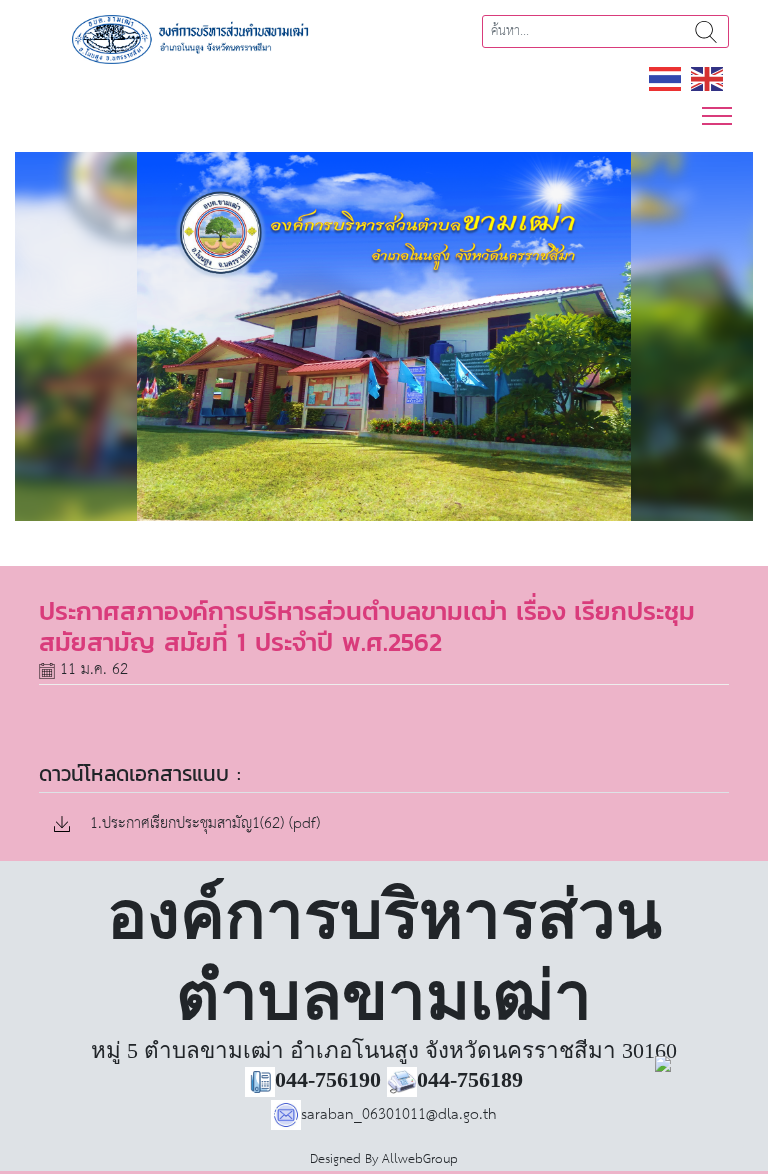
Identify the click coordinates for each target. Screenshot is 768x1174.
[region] (384, 336)
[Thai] (666, 78)
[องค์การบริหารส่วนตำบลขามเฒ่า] (204, 38)
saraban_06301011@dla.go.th (399, 1114)
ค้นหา (706, 31)
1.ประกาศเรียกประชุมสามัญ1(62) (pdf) (202, 824)
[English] (708, 78)
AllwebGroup (420, 1159)
